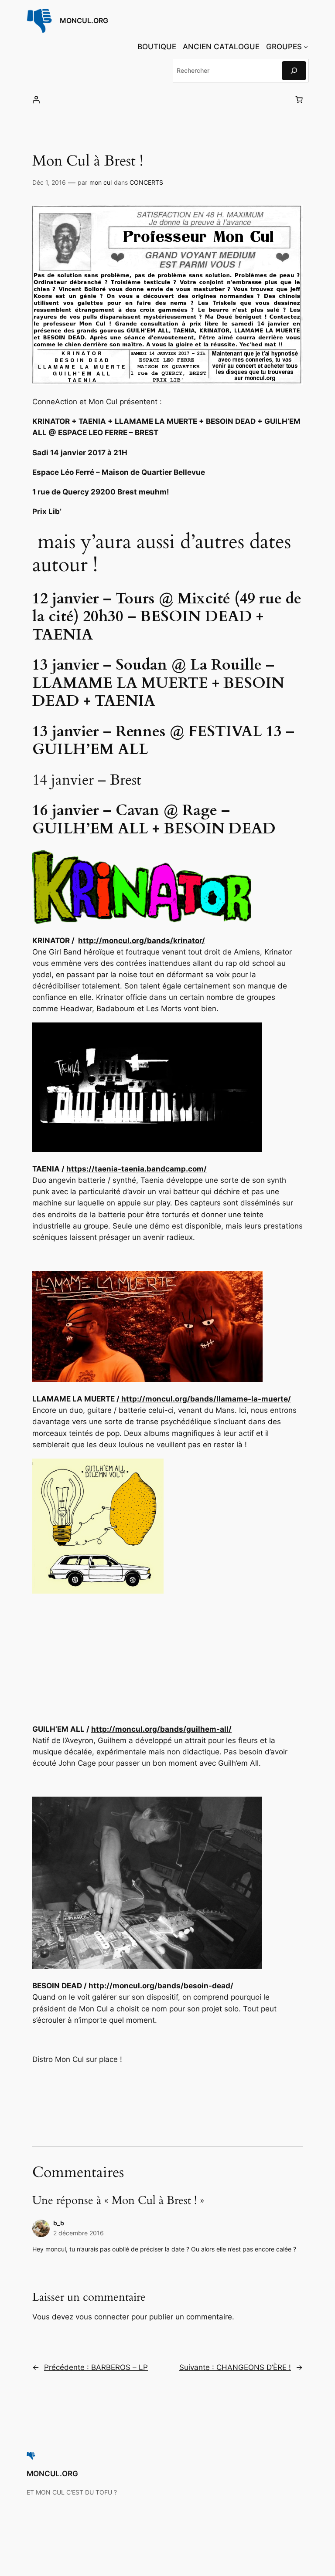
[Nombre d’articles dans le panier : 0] (299, 100)
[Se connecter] (36, 100)
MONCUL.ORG (84, 20)
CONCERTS (146, 182)
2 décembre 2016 (79, 2233)
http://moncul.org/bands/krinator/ (142, 941)
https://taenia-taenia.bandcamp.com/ (137, 1169)
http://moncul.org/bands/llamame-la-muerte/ (205, 1399)
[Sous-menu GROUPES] (306, 47)
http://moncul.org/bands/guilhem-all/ (161, 1729)
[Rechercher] (294, 70)
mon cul (101, 182)
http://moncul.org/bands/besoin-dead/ (161, 1986)
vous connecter (102, 2317)
